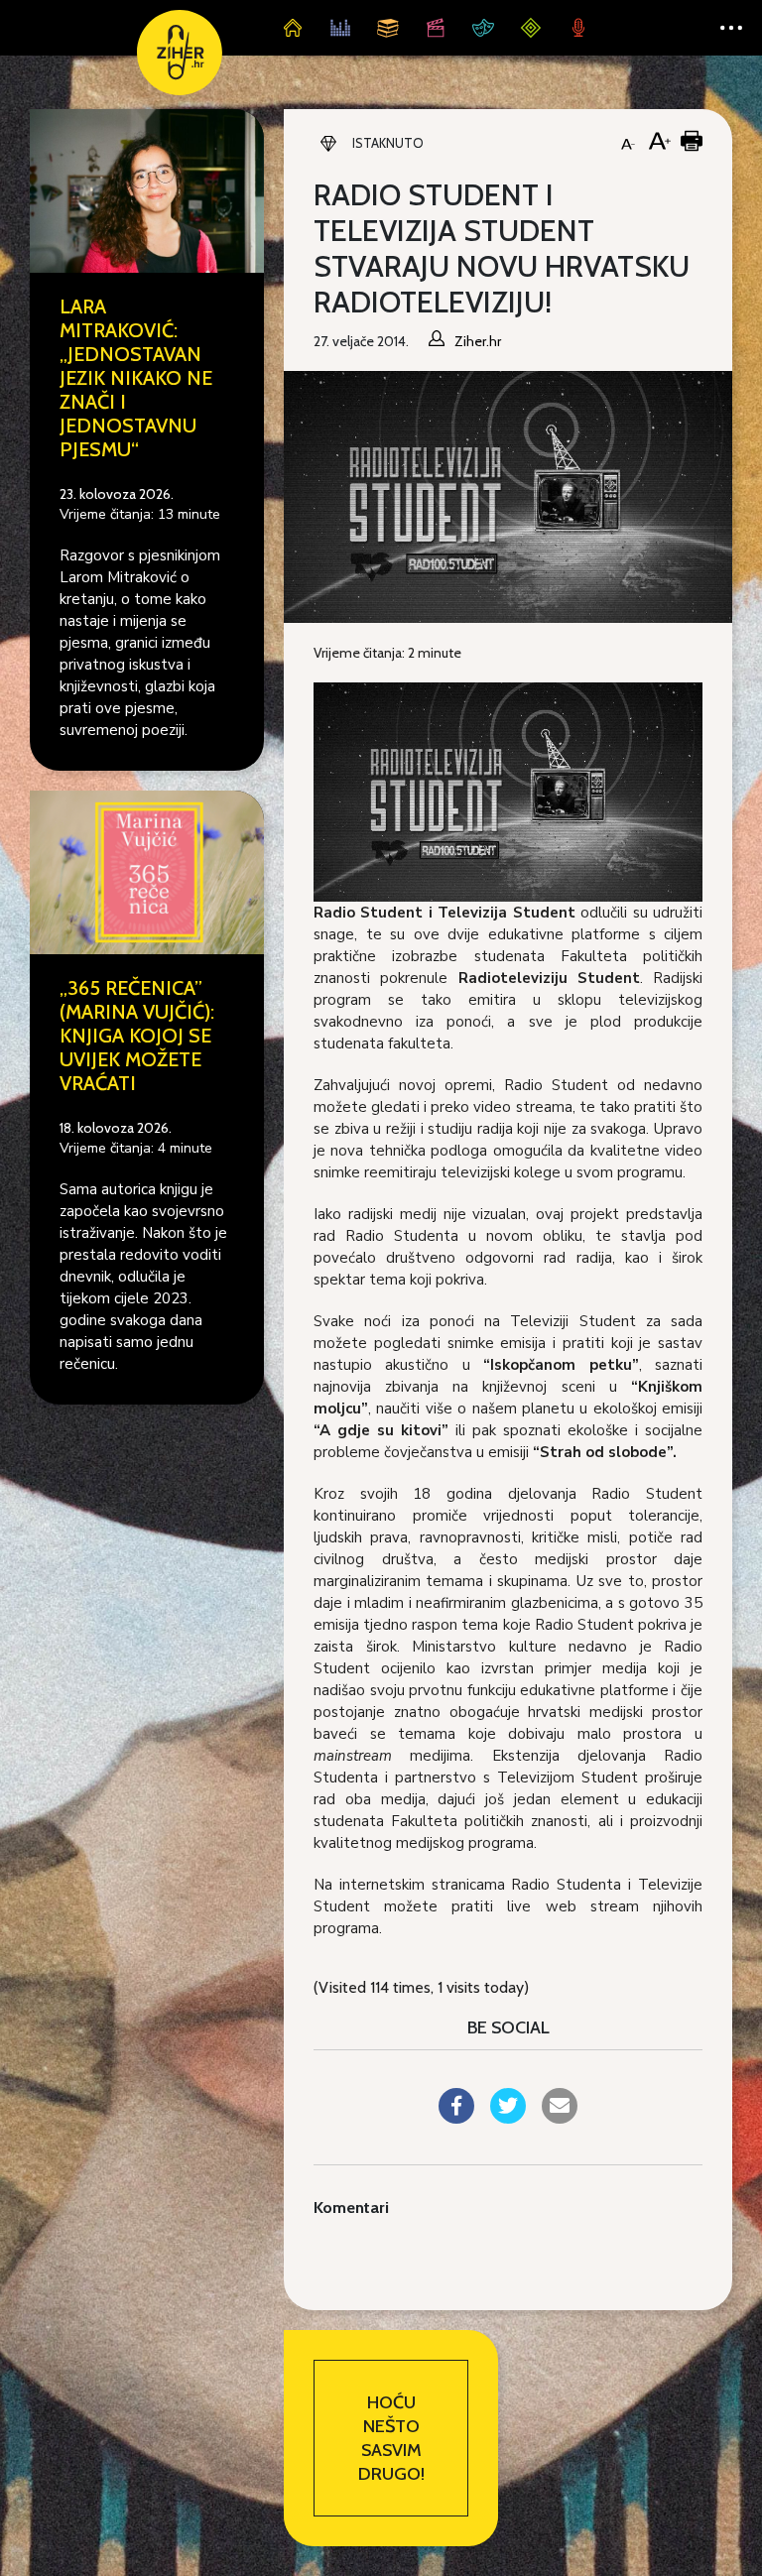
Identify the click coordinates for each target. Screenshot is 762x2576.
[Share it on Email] (560, 2118)
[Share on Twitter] (508, 2118)
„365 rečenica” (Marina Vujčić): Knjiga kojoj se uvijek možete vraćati (137, 1036)
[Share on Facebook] (456, 2118)
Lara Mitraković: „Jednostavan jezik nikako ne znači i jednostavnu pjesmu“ (136, 378)
